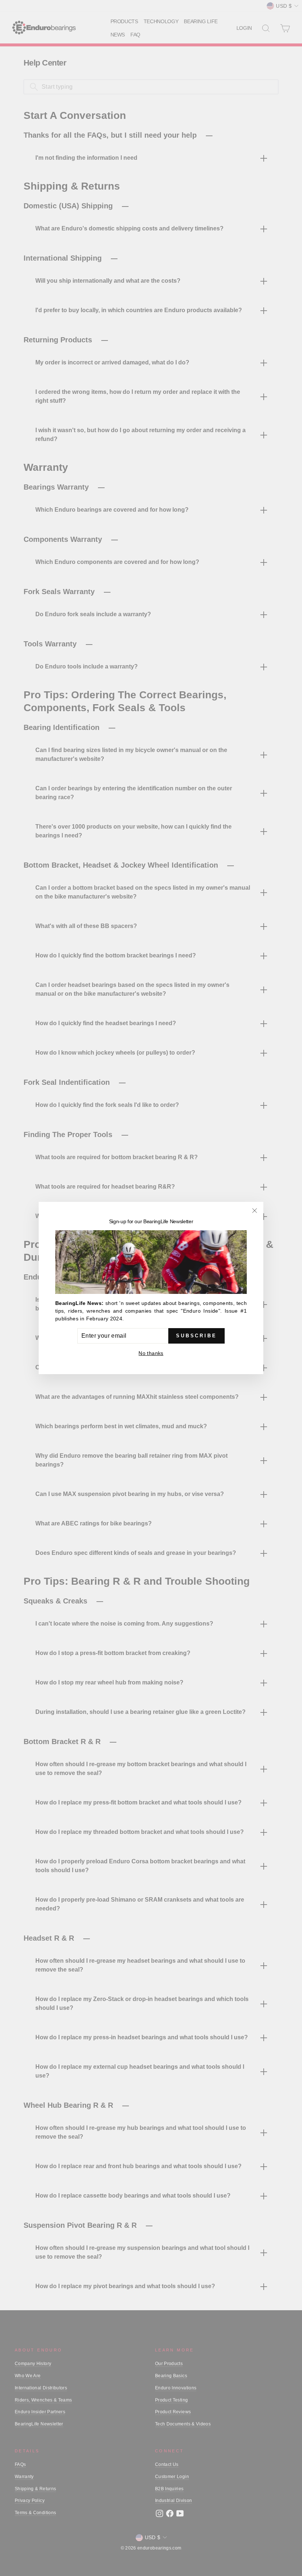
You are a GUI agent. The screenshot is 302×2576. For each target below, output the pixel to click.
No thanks (151, 1353)
